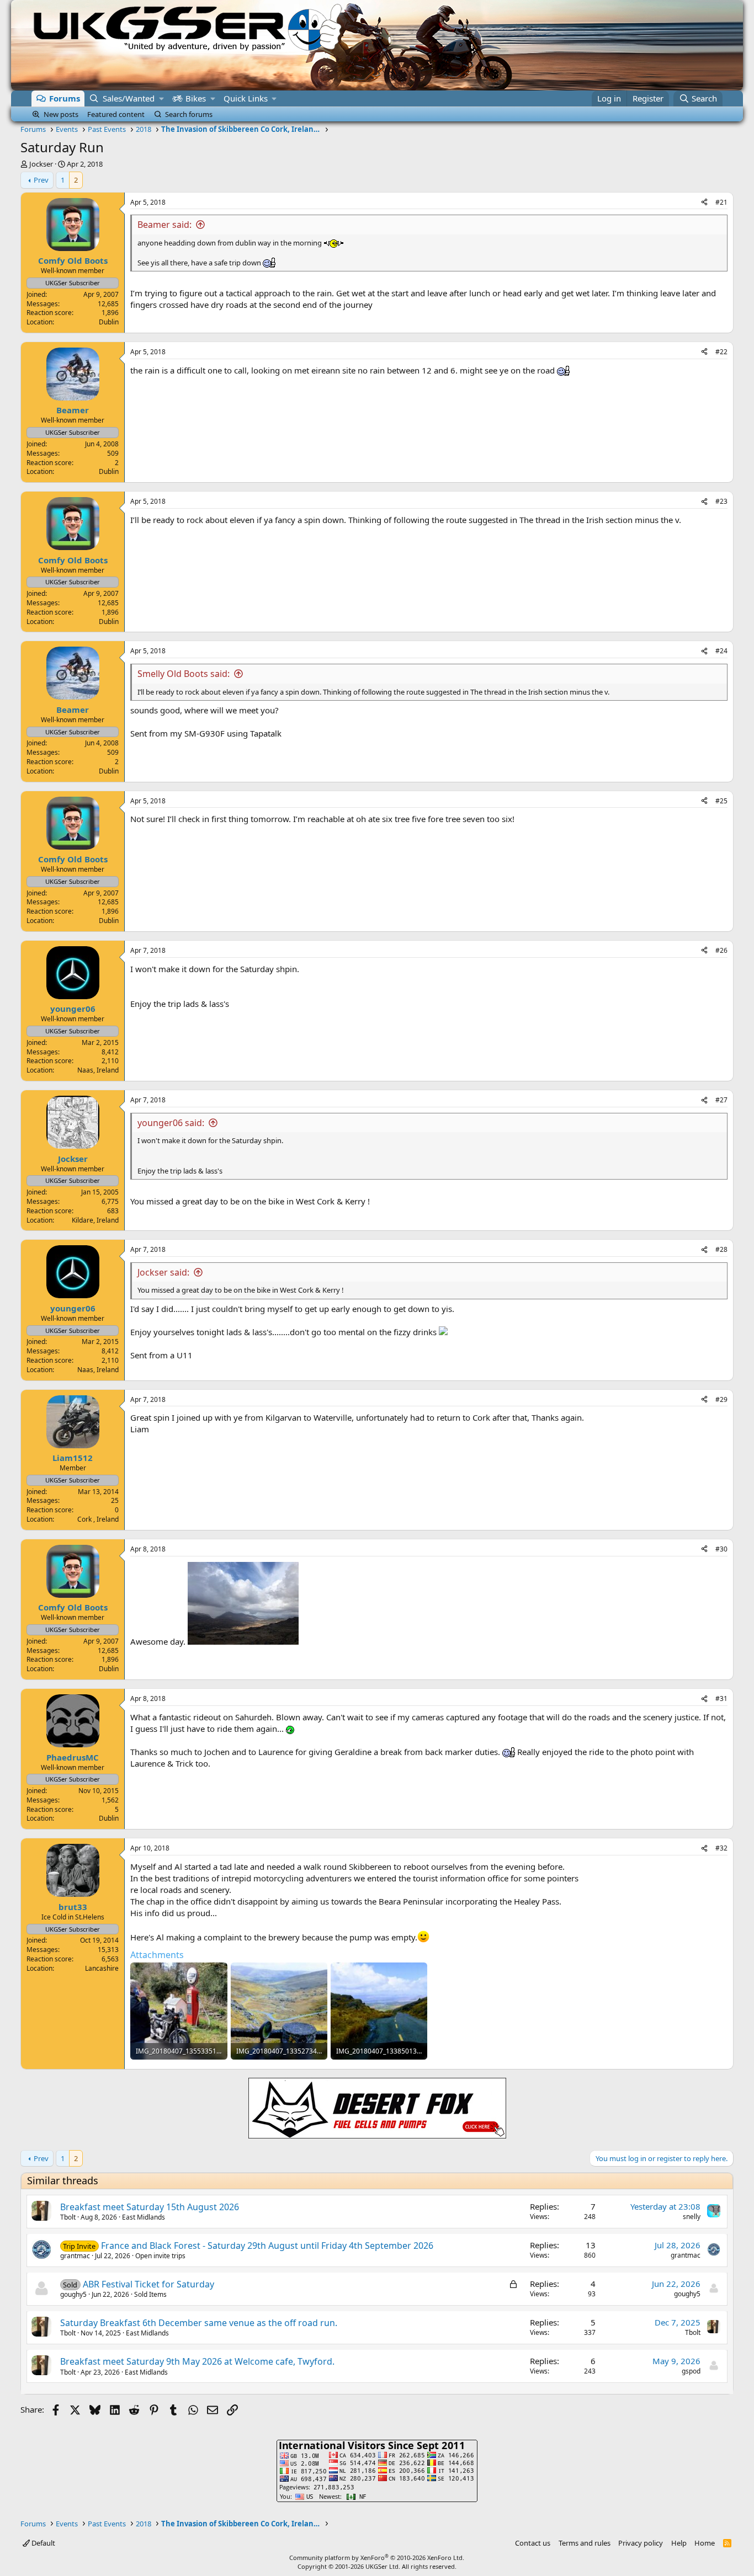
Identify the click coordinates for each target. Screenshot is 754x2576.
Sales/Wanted (129, 98)
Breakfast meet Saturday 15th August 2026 (150, 2207)
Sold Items (150, 2294)
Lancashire (102, 1968)
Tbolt (68, 2217)
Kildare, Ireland (95, 1220)
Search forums (189, 114)
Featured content (116, 114)
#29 (721, 1399)
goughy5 (73, 2294)
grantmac (75, 2256)
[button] (161, 98)
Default (43, 2543)
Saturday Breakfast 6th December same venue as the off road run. (199, 2323)
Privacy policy (641, 2543)
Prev (41, 180)
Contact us (533, 2543)
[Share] (704, 203)
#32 (721, 1848)
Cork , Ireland (98, 1519)
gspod (691, 2371)
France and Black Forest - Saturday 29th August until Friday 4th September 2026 (267, 2246)
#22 (721, 352)
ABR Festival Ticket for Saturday (148, 2284)
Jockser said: (163, 1272)
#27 (721, 1100)
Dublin (109, 322)
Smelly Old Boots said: (184, 674)
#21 (721, 202)
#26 (721, 950)
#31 (721, 1698)
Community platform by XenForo (377, 2558)
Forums (65, 98)
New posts (61, 114)
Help (679, 2543)
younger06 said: (171, 1123)
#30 (721, 1549)
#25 (721, 801)
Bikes (196, 98)
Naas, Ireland (98, 1070)
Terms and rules (585, 2543)
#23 (721, 501)
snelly (692, 2217)
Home (705, 2543)
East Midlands (144, 2217)
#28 (721, 1249)
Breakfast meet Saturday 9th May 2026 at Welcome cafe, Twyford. (197, 2361)
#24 (721, 651)
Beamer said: (164, 225)
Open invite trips (160, 2256)
